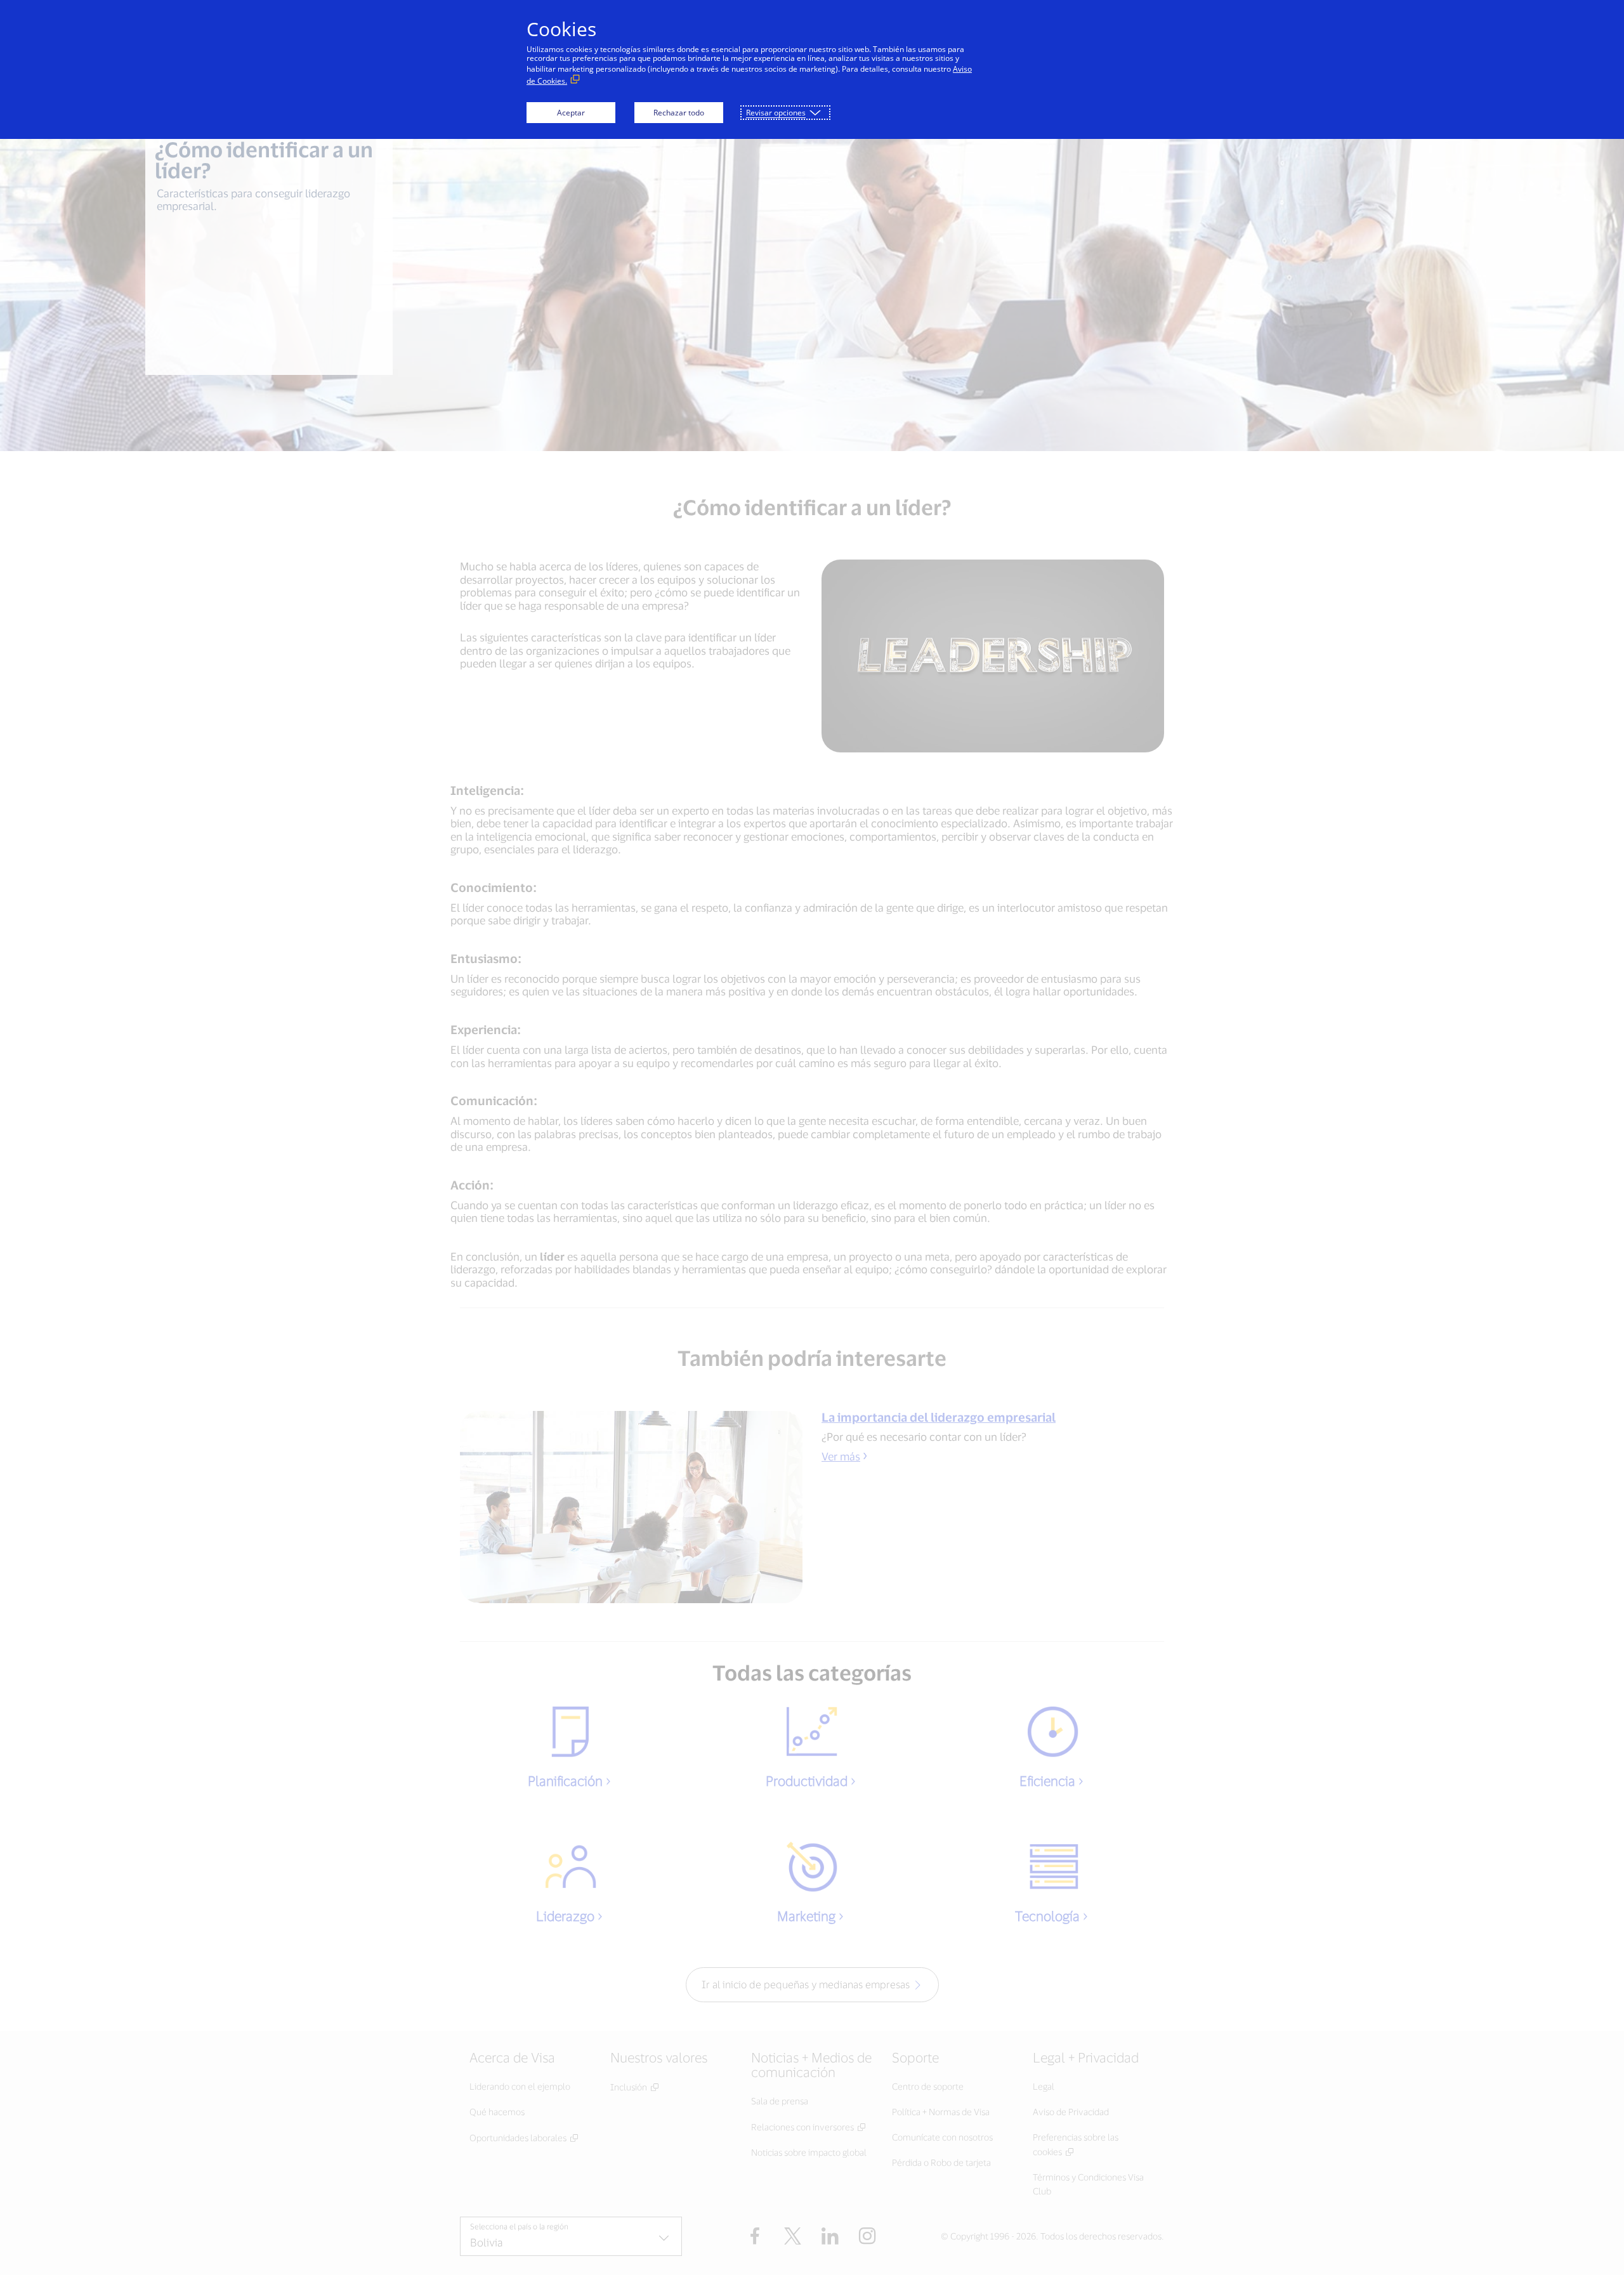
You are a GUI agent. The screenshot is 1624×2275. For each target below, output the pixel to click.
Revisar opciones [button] (776, 113)
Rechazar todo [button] (679, 113)
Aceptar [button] (571, 113)
